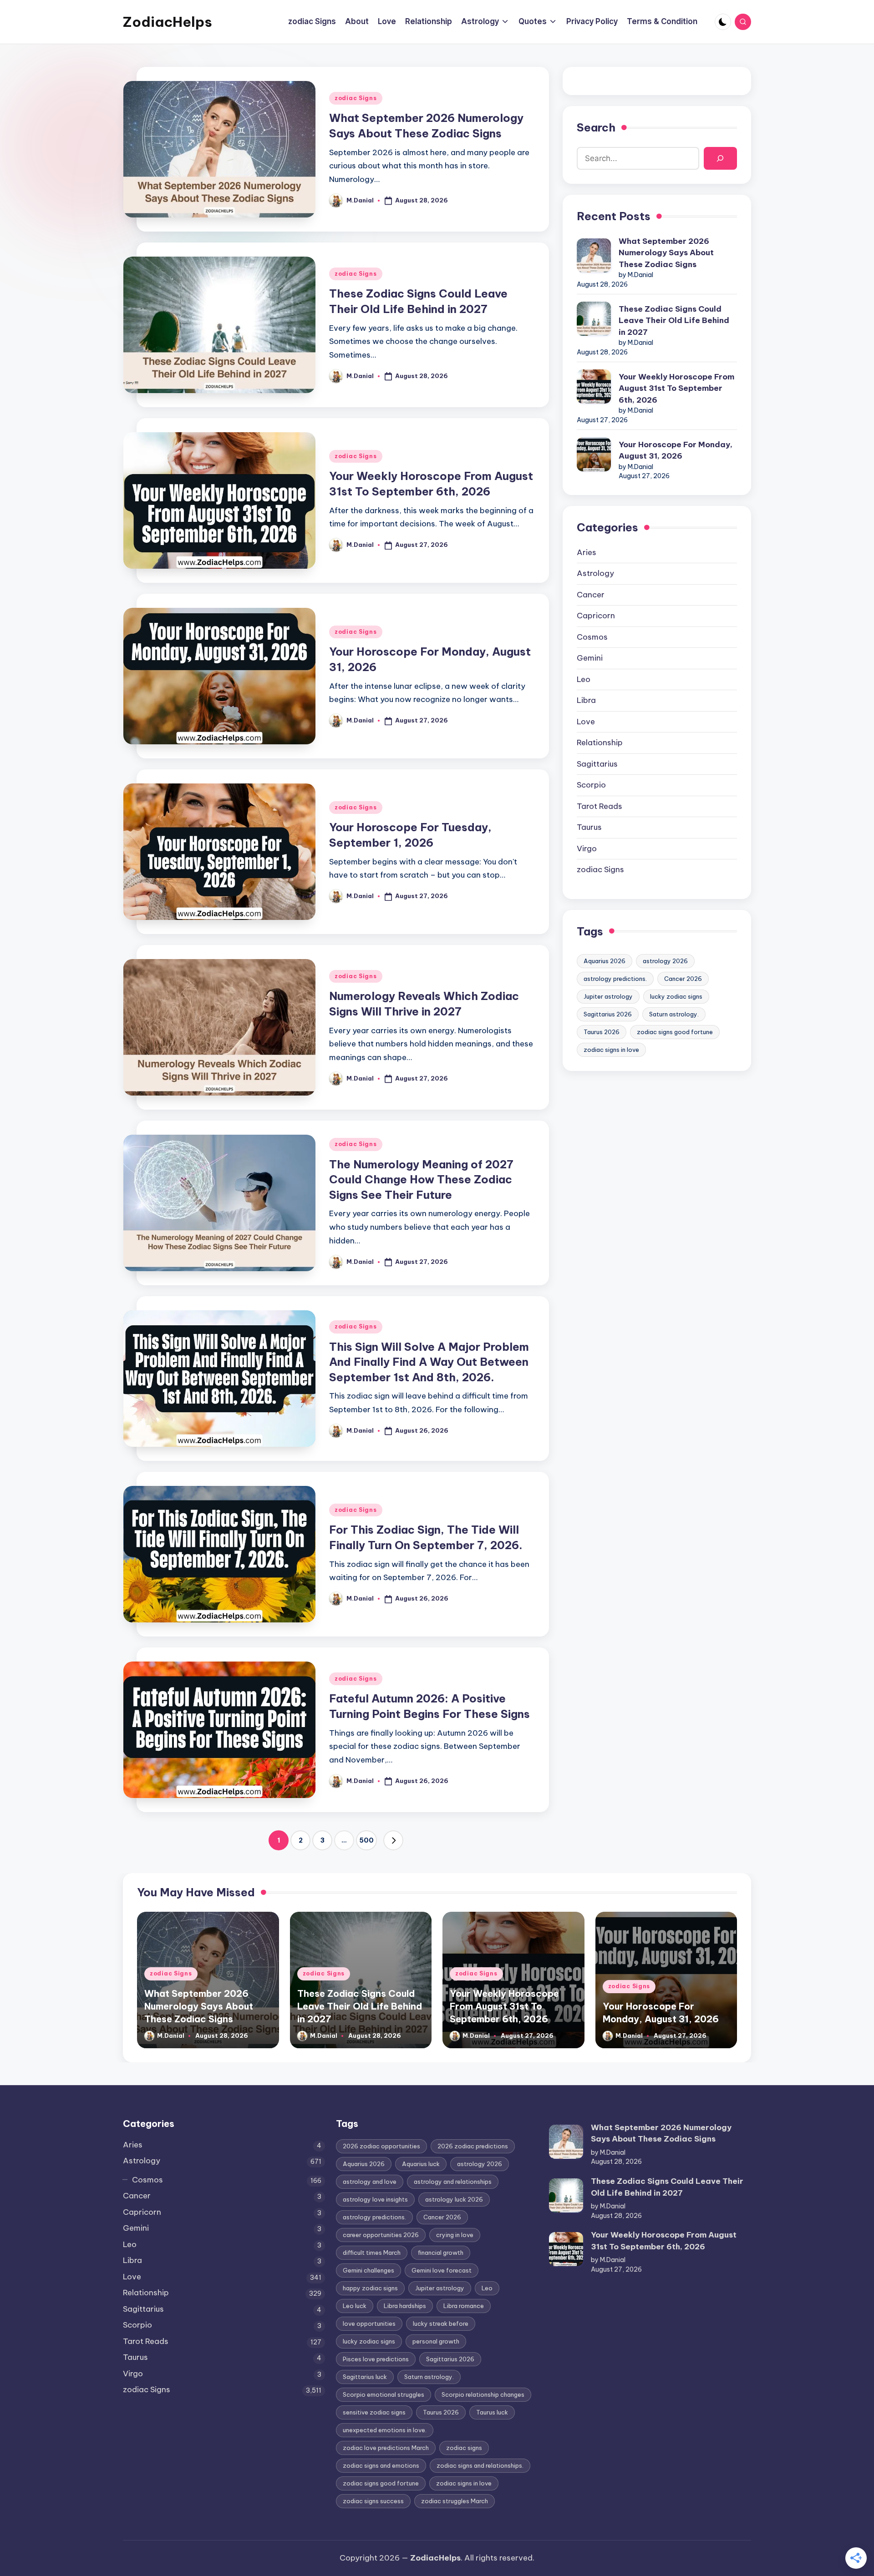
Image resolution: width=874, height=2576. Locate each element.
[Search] (720, 159)
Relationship (600, 742)
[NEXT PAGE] (393, 1840)
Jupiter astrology (608, 996)
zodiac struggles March (455, 2501)
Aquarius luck (421, 2164)
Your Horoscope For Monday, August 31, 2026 (676, 450)
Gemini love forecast (442, 2270)
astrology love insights (375, 2199)
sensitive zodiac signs (374, 2412)
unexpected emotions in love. (385, 2430)
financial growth (441, 2253)
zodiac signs (464, 2448)
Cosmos (592, 637)
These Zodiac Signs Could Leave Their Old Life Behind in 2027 (674, 321)
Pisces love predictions (376, 2359)
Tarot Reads (600, 806)
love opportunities (369, 2323)
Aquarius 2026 (605, 961)
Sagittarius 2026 (608, 1014)
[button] (393, 1840)
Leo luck (355, 2306)
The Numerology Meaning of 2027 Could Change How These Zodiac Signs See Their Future (421, 1179)
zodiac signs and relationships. (480, 2465)
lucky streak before (441, 2323)
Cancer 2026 (683, 979)
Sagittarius (597, 764)
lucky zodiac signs (676, 996)
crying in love (455, 2235)
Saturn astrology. (674, 1014)
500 (366, 1840)
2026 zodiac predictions (473, 2146)
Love (586, 722)
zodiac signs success (373, 2501)
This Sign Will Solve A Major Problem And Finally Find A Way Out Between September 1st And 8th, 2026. (429, 1362)
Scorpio (591, 785)
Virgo (587, 849)
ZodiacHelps (168, 22)
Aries (587, 552)
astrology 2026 (665, 961)
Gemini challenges (368, 2270)
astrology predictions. (615, 979)
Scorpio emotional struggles (384, 2394)
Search (596, 127)
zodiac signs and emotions (381, 2465)
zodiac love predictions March (386, 2448)
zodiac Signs (356, 98)
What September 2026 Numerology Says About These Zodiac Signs (666, 253)
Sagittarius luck (365, 2377)
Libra (586, 700)
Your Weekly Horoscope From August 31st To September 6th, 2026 (676, 388)
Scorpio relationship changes (483, 2394)
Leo (584, 679)
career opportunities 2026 (381, 2235)
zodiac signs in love (611, 1050)
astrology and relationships (453, 2182)
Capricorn (596, 616)
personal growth (436, 2341)
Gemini (590, 658)
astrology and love (370, 2182)
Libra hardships (405, 2306)
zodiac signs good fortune (675, 1032)
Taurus (589, 827)
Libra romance (464, 2306)
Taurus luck (492, 2412)
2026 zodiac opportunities (381, 2146)
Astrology (595, 573)
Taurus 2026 (602, 1032)
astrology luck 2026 (454, 2199)
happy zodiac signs (370, 2288)
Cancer (591, 595)
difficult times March (372, 2253)
